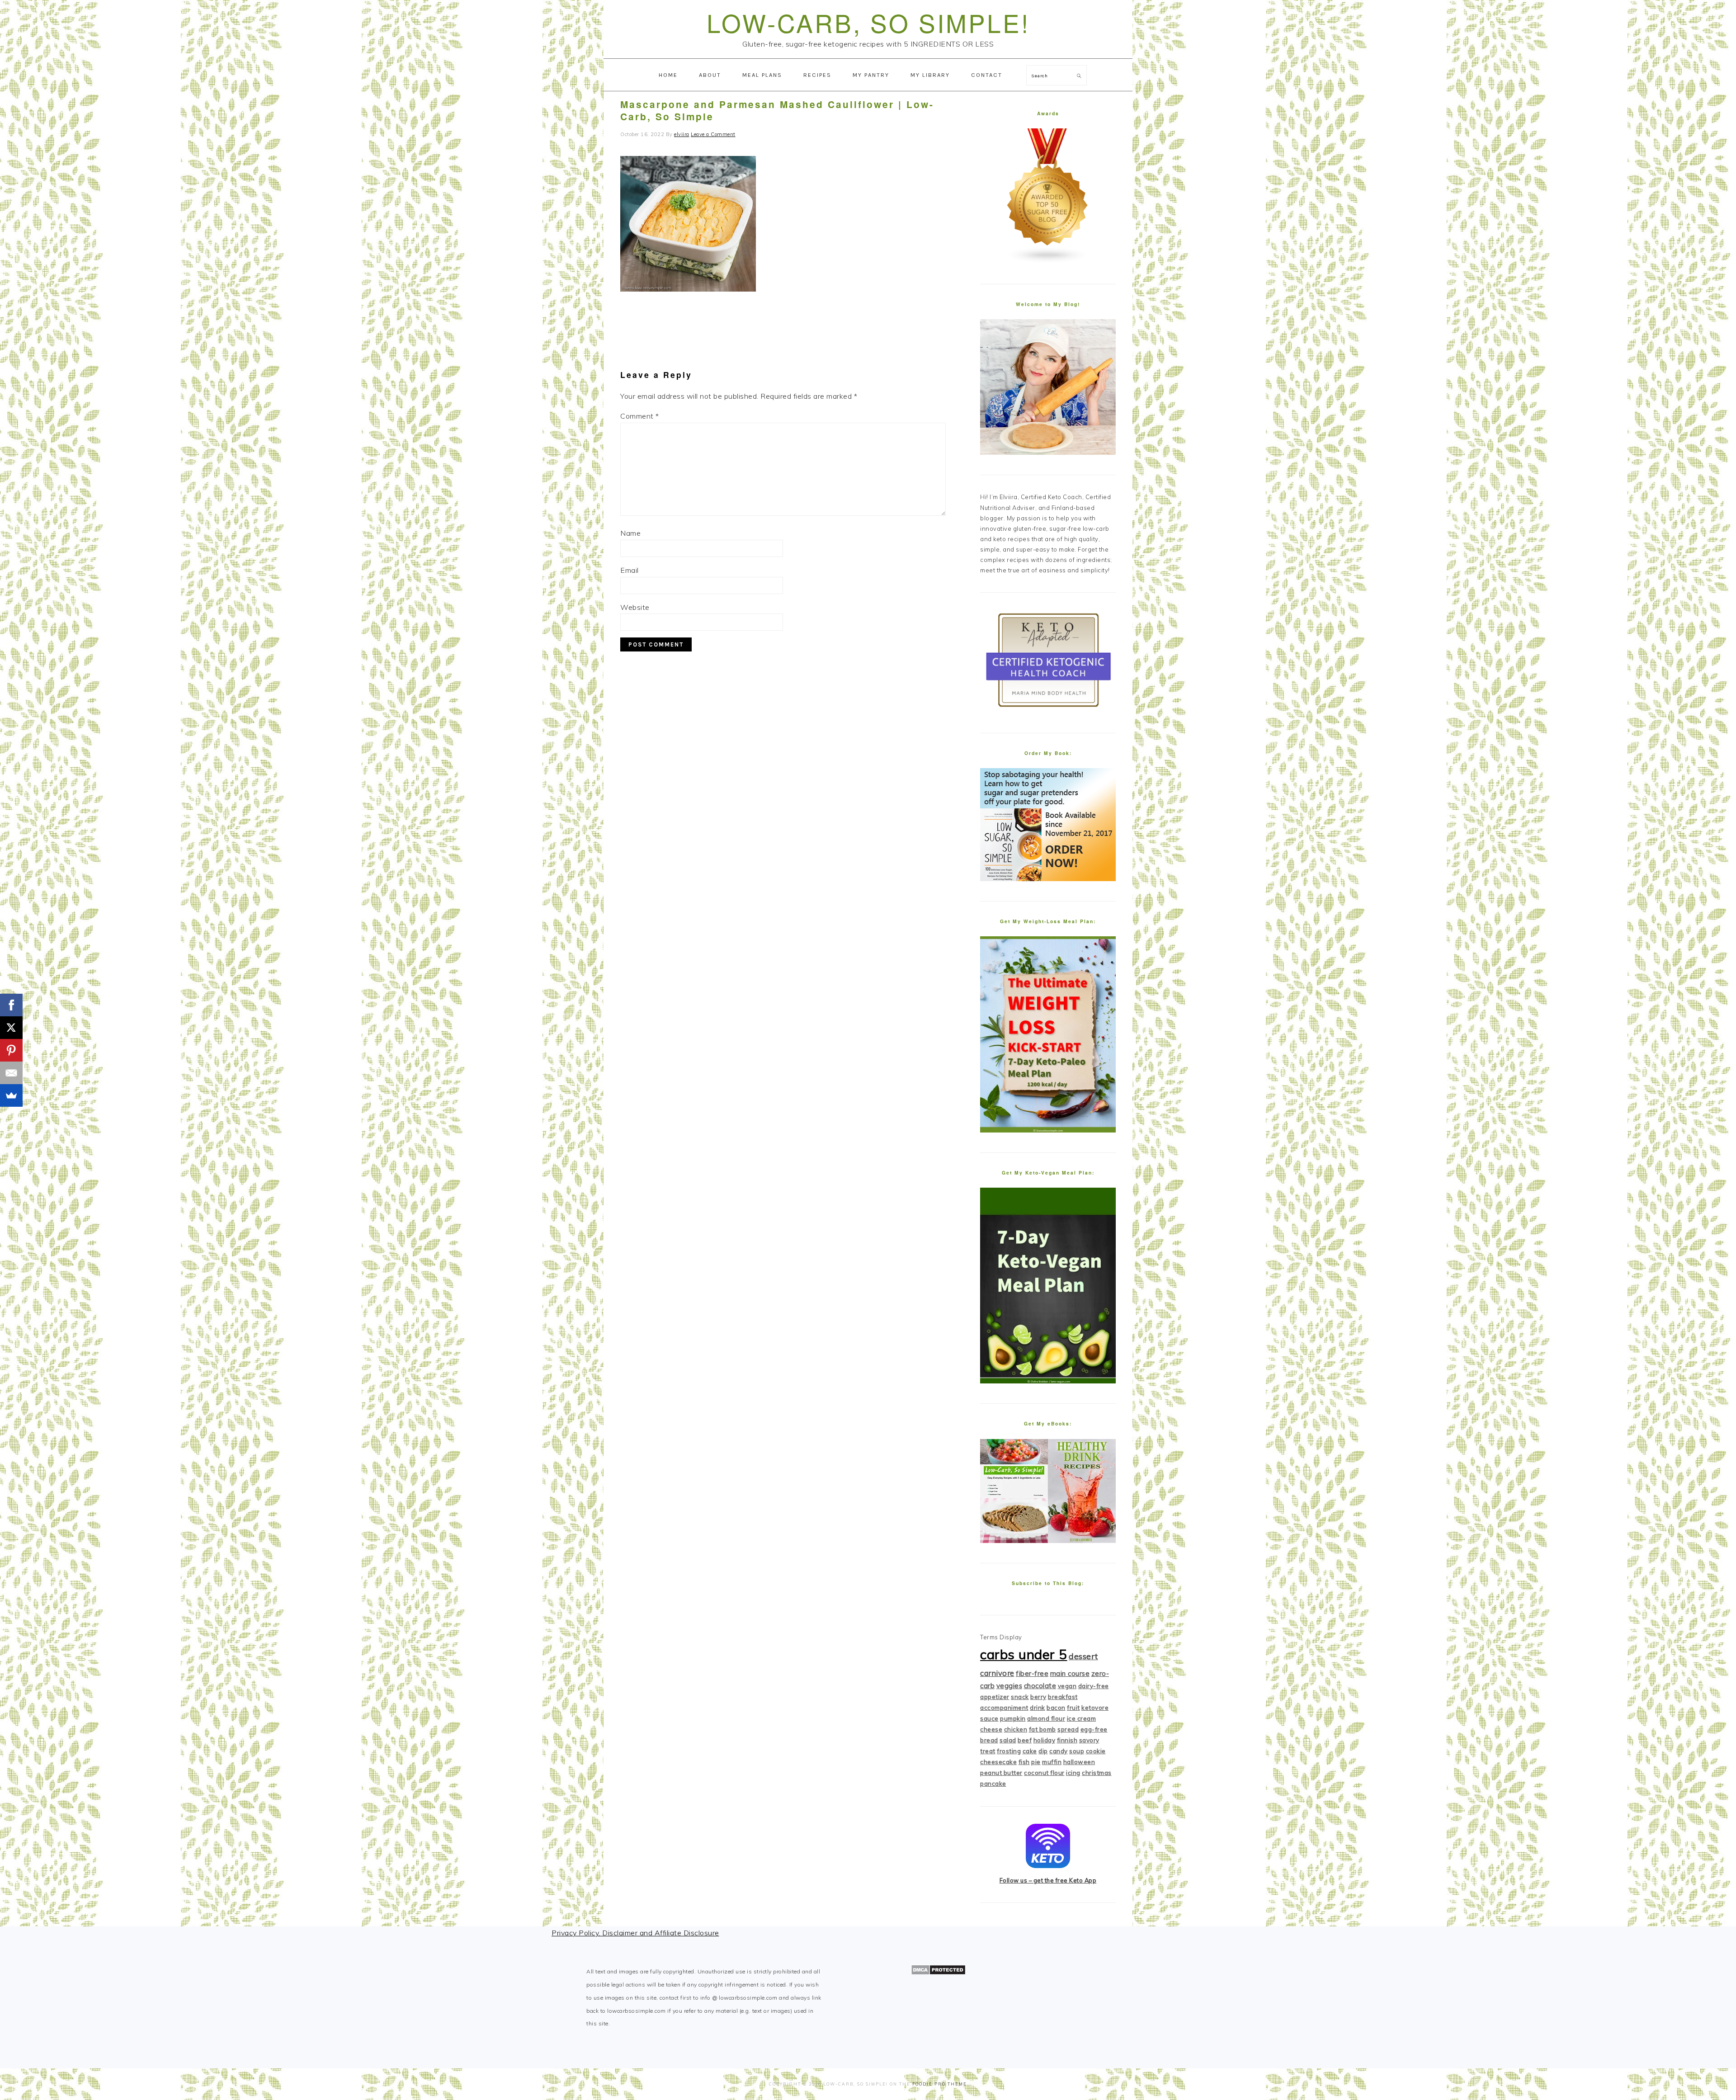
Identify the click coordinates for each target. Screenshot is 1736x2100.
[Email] (11, 1073)
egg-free (1094, 1729)
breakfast (1063, 1697)
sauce (989, 1718)
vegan (1067, 1686)
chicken (1016, 1729)
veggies (1010, 1686)
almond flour (1046, 1718)
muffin (1052, 1762)
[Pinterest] (11, 1050)
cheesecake (998, 1762)
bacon (1056, 1708)
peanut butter (1001, 1773)
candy (1059, 1751)
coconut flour (1044, 1773)
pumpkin (1013, 1718)
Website (635, 607)
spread (1068, 1729)
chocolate (1040, 1686)
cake (1030, 1751)
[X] (11, 1028)
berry (1038, 1697)
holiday (1045, 1740)
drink (1038, 1708)
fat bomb (1043, 1729)
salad (1008, 1740)
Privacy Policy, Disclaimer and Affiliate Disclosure (635, 1933)
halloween (1079, 1762)
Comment (640, 416)
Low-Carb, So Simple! (868, 22)
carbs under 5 (1024, 1654)
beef (1025, 1740)
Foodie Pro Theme (940, 2084)
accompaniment (1004, 1708)
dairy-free (1094, 1686)
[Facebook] (11, 1005)
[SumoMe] (11, 1095)
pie (1036, 1762)
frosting (1009, 1751)
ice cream (1082, 1718)
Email (630, 570)
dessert (1083, 1656)
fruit (1073, 1708)
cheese (991, 1729)
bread (989, 1740)
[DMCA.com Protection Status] (938, 1973)
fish (1024, 1762)
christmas (1097, 1773)
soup (1077, 1751)
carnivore (997, 1673)
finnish (1067, 1740)
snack (1020, 1697)
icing (1073, 1773)
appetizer (995, 1697)
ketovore (1095, 1708)
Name (630, 533)
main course (1070, 1673)
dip (1043, 1751)
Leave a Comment (713, 134)
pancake (993, 1784)
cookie (1096, 1751)
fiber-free (1032, 1673)
